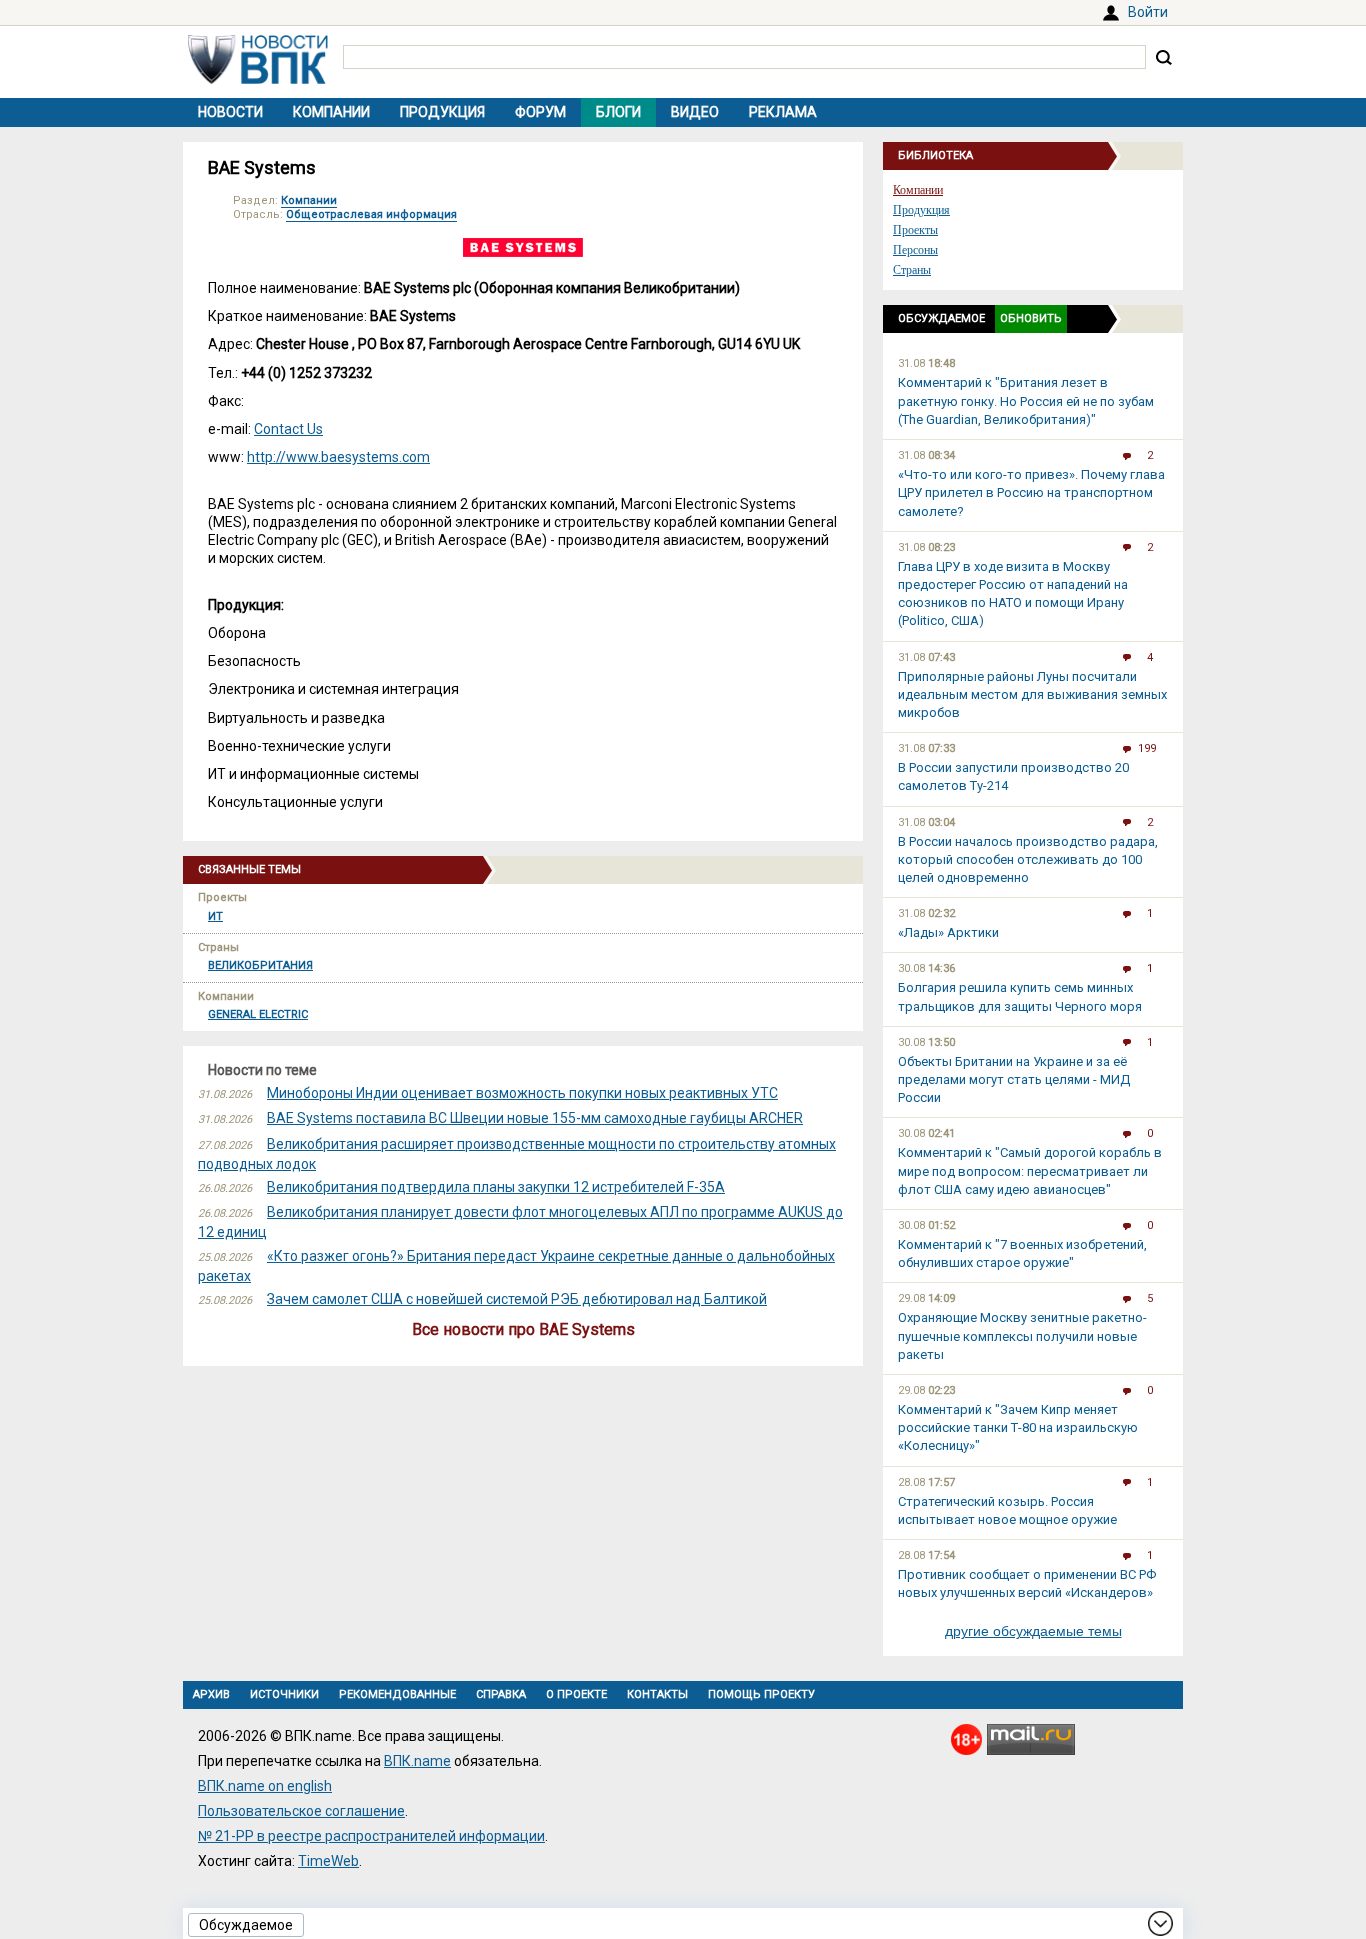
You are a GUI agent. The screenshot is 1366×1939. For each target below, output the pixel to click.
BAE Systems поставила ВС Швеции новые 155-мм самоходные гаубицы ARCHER (535, 1118)
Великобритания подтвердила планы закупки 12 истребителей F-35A (496, 1187)
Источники (284, 1694)
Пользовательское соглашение (301, 1811)
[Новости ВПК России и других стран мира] (258, 79)
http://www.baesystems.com (338, 457)
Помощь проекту (761, 1694)
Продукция (442, 112)
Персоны (915, 250)
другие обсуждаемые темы (1033, 1631)
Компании (331, 112)
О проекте (576, 1694)
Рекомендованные (397, 1694)
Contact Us (288, 429)
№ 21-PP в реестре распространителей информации (371, 1836)
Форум (540, 112)
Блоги (618, 112)
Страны (912, 270)
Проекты (915, 230)
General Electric (258, 1014)
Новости (230, 112)
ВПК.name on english (265, 1786)
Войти (1148, 12)
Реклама (783, 112)
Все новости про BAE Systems (523, 1329)
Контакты (657, 1694)
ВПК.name (417, 1761)
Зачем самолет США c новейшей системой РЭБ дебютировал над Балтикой (517, 1299)
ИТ (215, 916)
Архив (211, 1694)
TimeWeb (328, 1861)
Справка (501, 1694)
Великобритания (260, 965)
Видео (695, 112)
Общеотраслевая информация (371, 214)
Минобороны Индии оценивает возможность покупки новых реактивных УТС (522, 1093)
